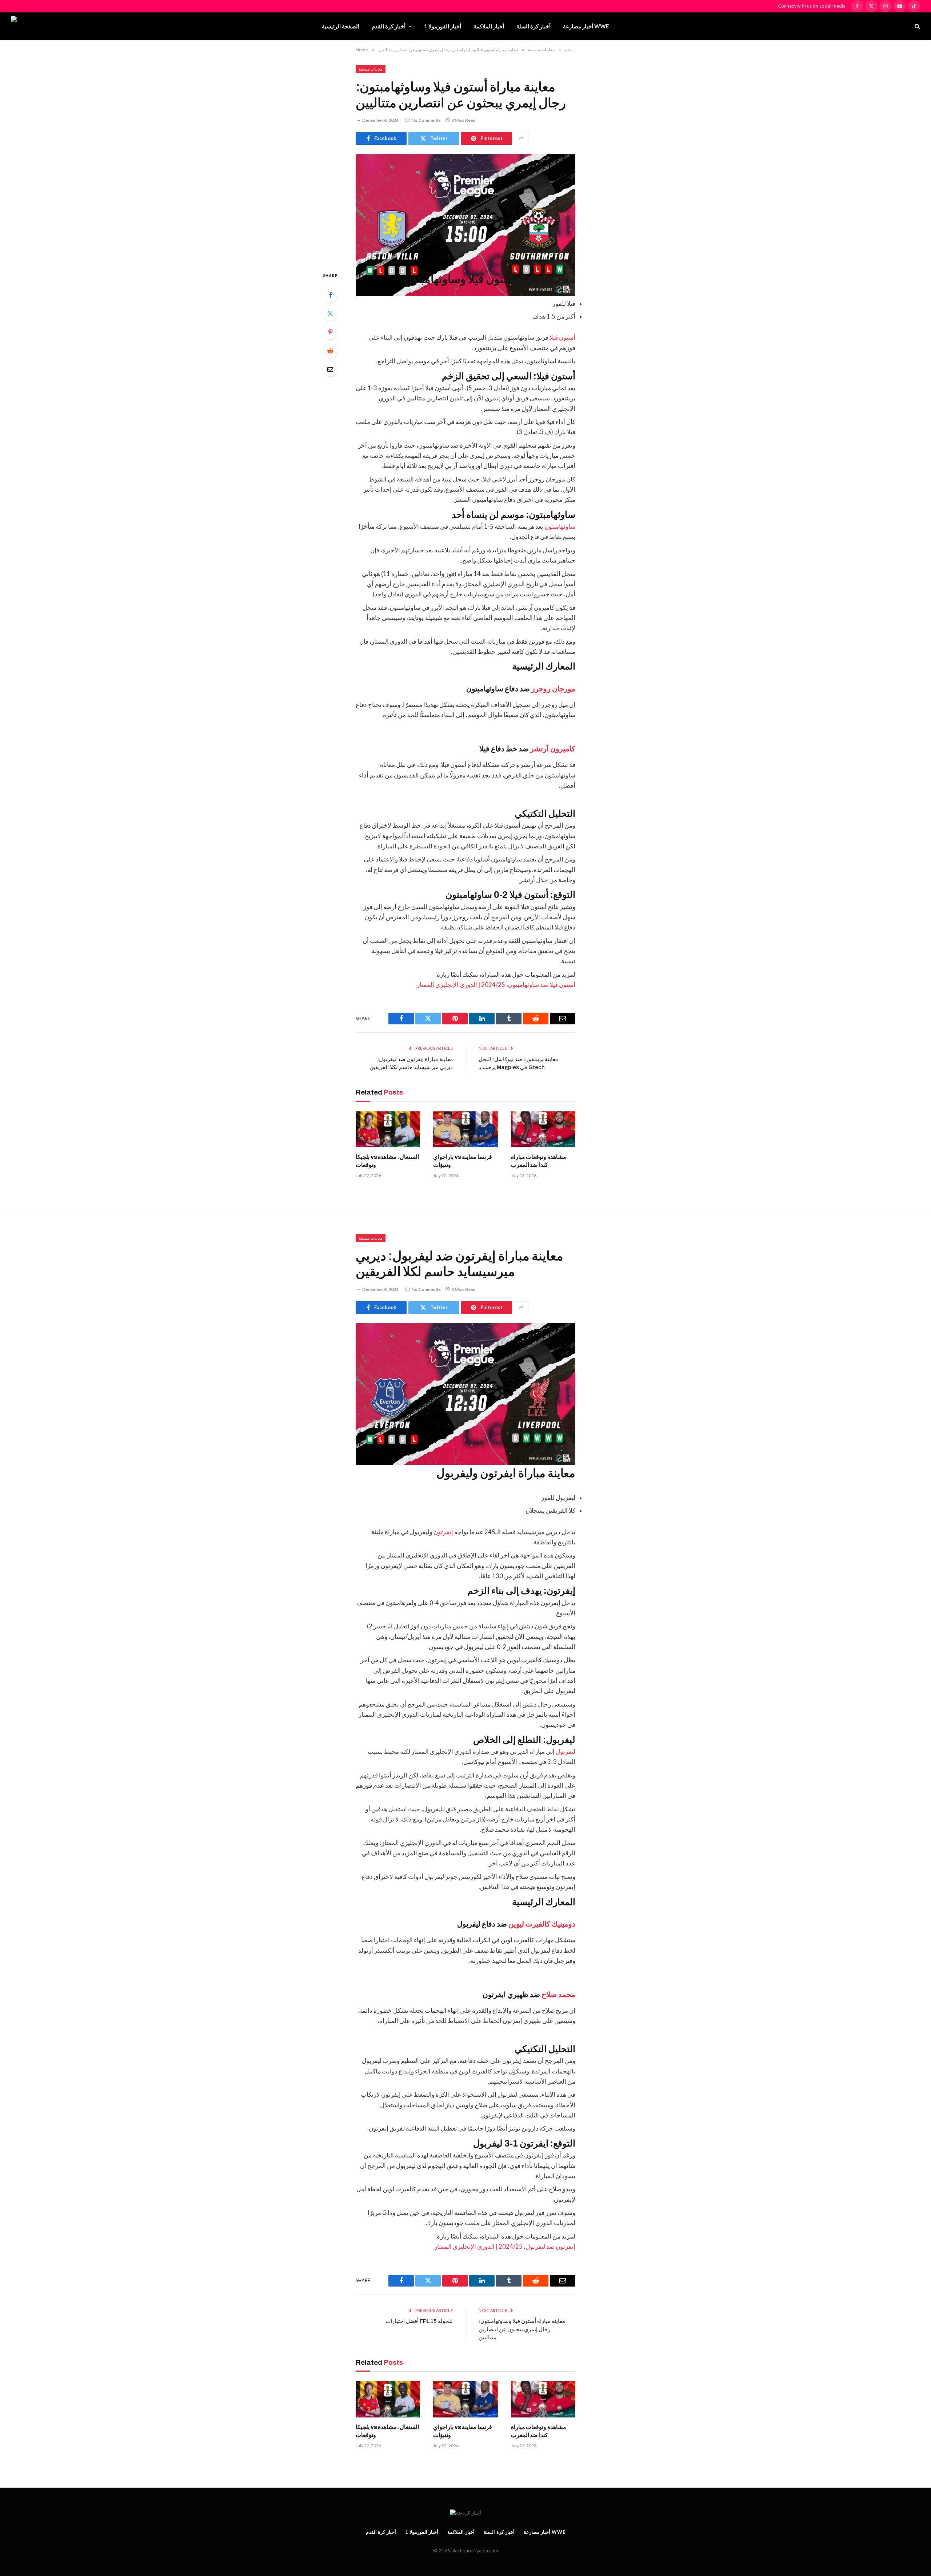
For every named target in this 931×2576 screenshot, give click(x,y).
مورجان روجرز (553, 689)
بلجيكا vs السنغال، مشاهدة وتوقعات (387, 1161)
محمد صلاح (558, 1995)
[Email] (330, 369)
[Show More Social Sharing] (521, 139)
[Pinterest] (330, 332)
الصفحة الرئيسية (341, 26)
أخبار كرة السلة (534, 26)
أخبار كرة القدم (389, 26)
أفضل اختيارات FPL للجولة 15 (419, 2321)
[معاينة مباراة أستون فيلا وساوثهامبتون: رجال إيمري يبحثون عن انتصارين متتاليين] (465, 207)
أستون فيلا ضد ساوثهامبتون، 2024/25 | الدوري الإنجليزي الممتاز (496, 985)
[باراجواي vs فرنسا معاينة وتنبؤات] (465, 1129)
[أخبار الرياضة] (52, 26)
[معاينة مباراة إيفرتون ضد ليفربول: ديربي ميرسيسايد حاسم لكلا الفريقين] (465, 1376)
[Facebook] (330, 295)
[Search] (917, 26)
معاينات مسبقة (371, 69)
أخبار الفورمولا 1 (443, 26)
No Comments (426, 120)
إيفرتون (443, 1532)
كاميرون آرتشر (552, 749)
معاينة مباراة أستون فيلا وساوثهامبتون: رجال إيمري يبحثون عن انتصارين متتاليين (522, 2329)
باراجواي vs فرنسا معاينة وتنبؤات (463, 1161)
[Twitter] (330, 313)
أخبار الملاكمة (489, 26)
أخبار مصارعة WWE (586, 26)
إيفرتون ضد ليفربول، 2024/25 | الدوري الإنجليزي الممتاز (505, 2247)
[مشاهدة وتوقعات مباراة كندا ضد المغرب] (543, 1129)
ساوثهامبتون (559, 527)
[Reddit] (330, 351)
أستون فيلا (562, 337)
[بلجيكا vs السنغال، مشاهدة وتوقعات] (388, 1129)
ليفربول (565, 1752)
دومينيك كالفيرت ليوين (541, 1924)
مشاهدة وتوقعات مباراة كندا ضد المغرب (539, 1161)
